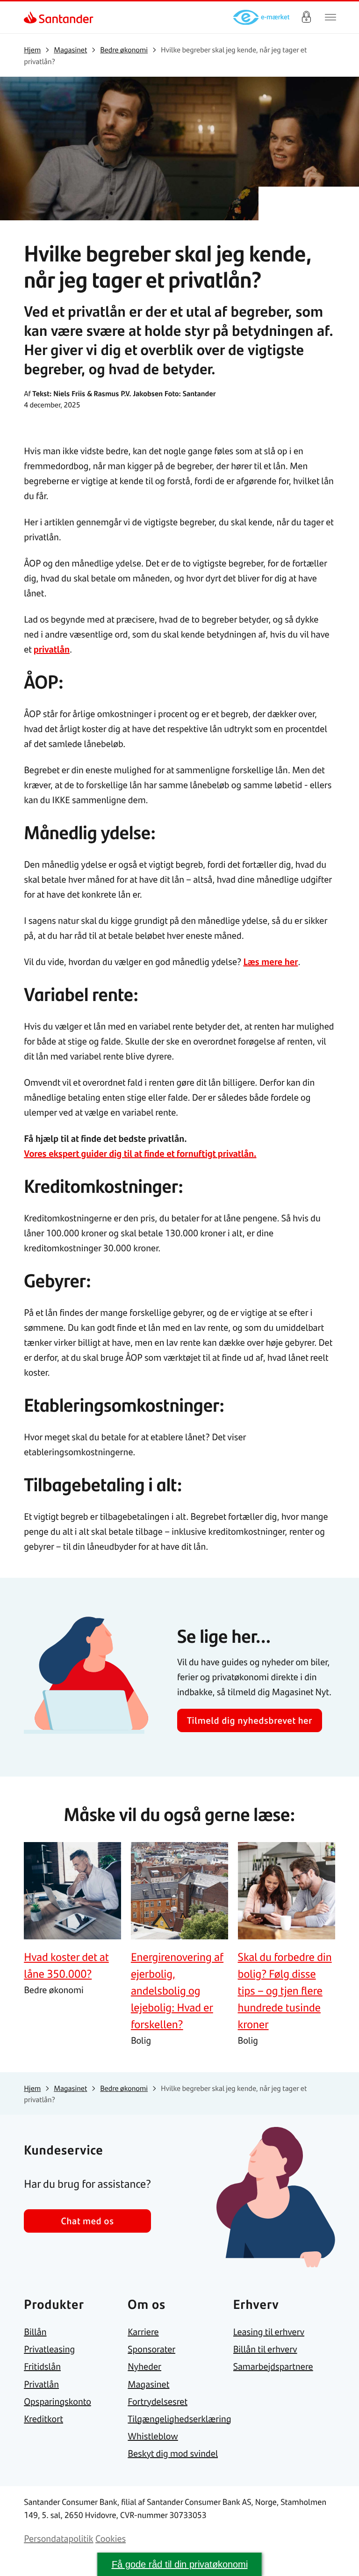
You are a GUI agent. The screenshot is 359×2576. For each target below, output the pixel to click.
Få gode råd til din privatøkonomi (180, 2564)
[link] (32, 17)
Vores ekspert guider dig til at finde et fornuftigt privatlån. (140, 1153)
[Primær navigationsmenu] (330, 17)
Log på (306, 17)
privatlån (52, 649)
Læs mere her (270, 961)
